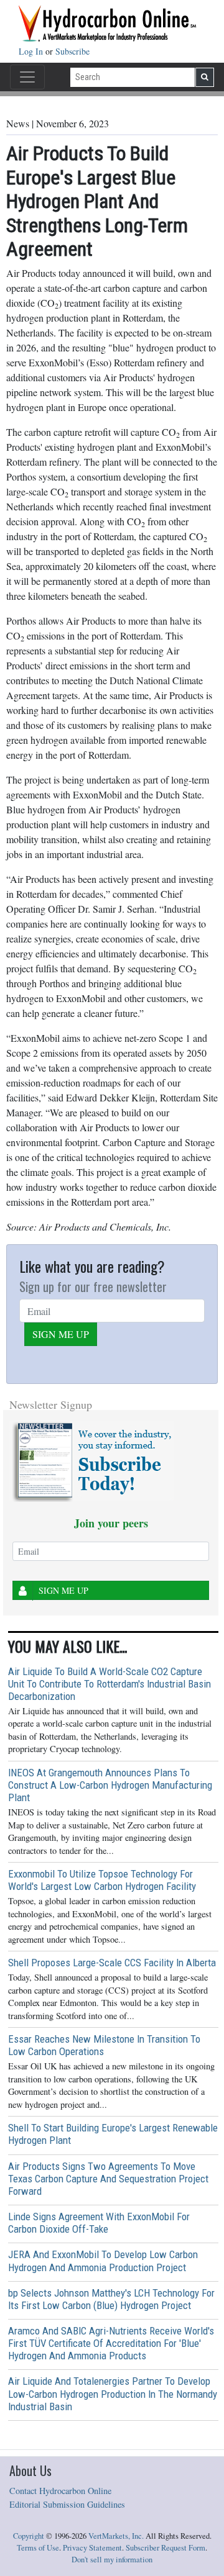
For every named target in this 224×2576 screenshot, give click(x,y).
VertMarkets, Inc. (116, 2536)
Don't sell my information (112, 2560)
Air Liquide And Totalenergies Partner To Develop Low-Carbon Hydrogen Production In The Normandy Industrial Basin (113, 2393)
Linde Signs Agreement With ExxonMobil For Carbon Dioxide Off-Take (99, 2223)
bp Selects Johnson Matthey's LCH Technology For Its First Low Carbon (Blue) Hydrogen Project (111, 2299)
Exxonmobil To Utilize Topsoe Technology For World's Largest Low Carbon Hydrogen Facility (102, 1880)
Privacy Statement (92, 2548)
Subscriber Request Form (166, 2548)
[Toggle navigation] (27, 77)
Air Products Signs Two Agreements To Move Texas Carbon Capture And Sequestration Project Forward (108, 2179)
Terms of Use (38, 2548)
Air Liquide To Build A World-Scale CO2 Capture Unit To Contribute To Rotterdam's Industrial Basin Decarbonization (110, 1684)
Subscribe (72, 51)
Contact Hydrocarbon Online (60, 2491)
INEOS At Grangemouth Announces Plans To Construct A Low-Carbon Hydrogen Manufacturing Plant (110, 1785)
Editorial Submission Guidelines (67, 2504)
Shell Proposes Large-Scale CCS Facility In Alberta (112, 1963)
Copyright (29, 2536)
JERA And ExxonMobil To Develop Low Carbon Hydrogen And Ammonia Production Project (103, 2261)
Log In (32, 51)
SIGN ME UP (61, 1334)
